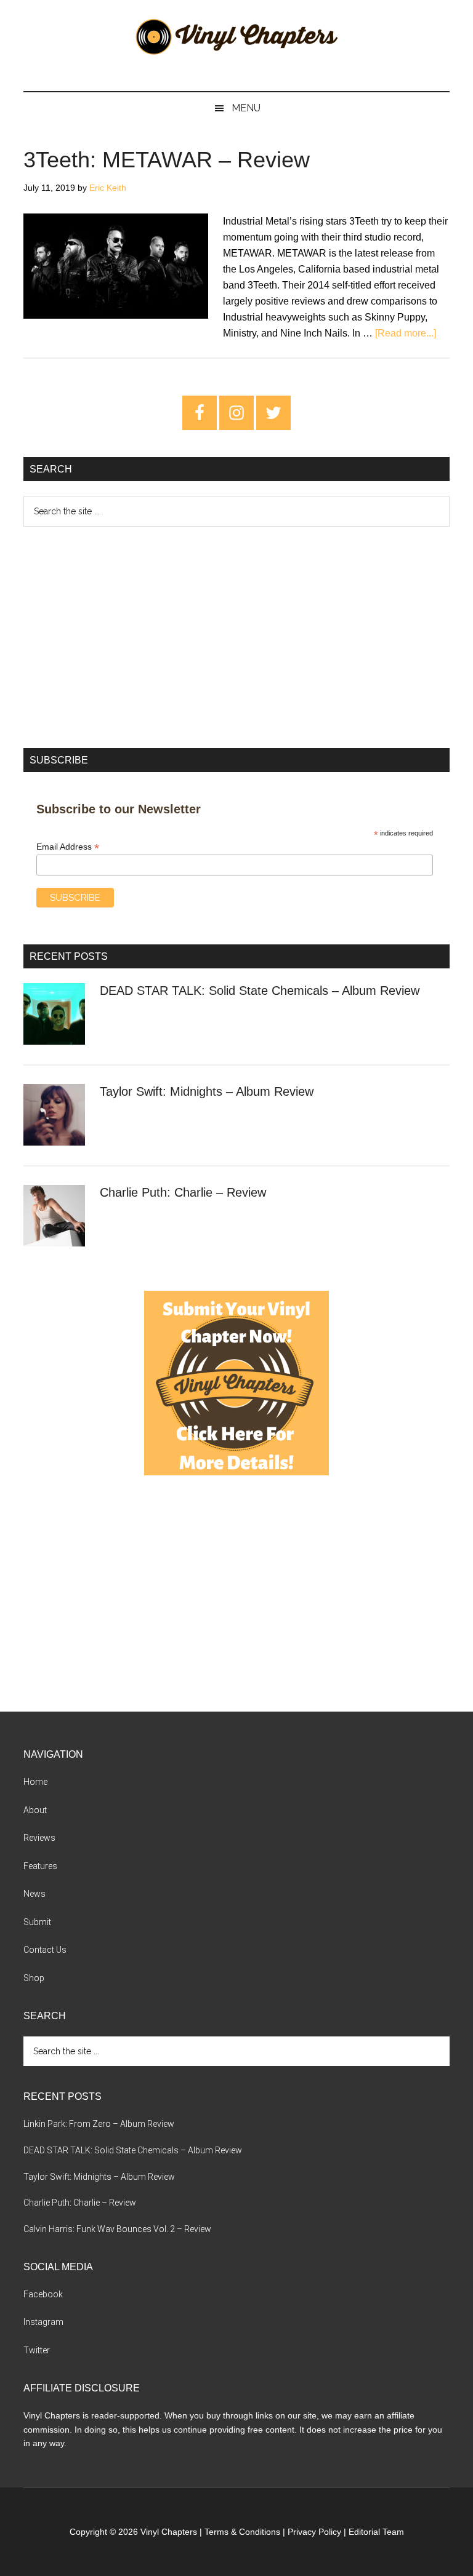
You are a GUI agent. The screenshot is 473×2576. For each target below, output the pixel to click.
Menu (246, 108)
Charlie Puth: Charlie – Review (183, 1192)
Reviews (39, 1838)
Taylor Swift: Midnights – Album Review (207, 1091)
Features (40, 1866)
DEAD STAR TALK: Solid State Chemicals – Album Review (260, 991)
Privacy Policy (314, 2532)
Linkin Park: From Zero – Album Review (99, 2124)
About (35, 1810)
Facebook (43, 2294)
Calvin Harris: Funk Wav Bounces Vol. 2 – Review (117, 2229)
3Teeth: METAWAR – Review (167, 160)
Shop (34, 1978)
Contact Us (45, 1950)
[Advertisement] (236, 637)
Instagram (43, 2322)
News (34, 1894)
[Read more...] (406, 333)
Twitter (37, 2350)
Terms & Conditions (242, 2532)
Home (35, 1782)
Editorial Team (376, 2532)
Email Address (68, 847)
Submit (37, 1922)
